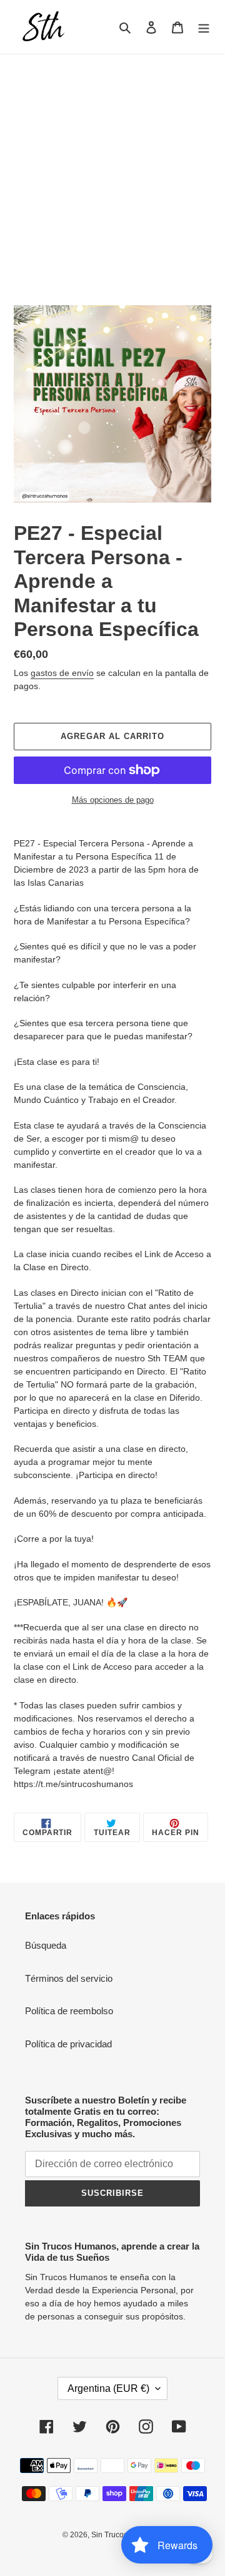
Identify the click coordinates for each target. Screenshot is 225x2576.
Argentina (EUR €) (108, 2388)
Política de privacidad (68, 2044)
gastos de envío (62, 673)
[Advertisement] (112, 173)
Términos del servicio (69, 1978)
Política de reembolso (69, 2011)
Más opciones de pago (113, 800)
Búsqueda (46, 1945)
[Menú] (204, 27)
